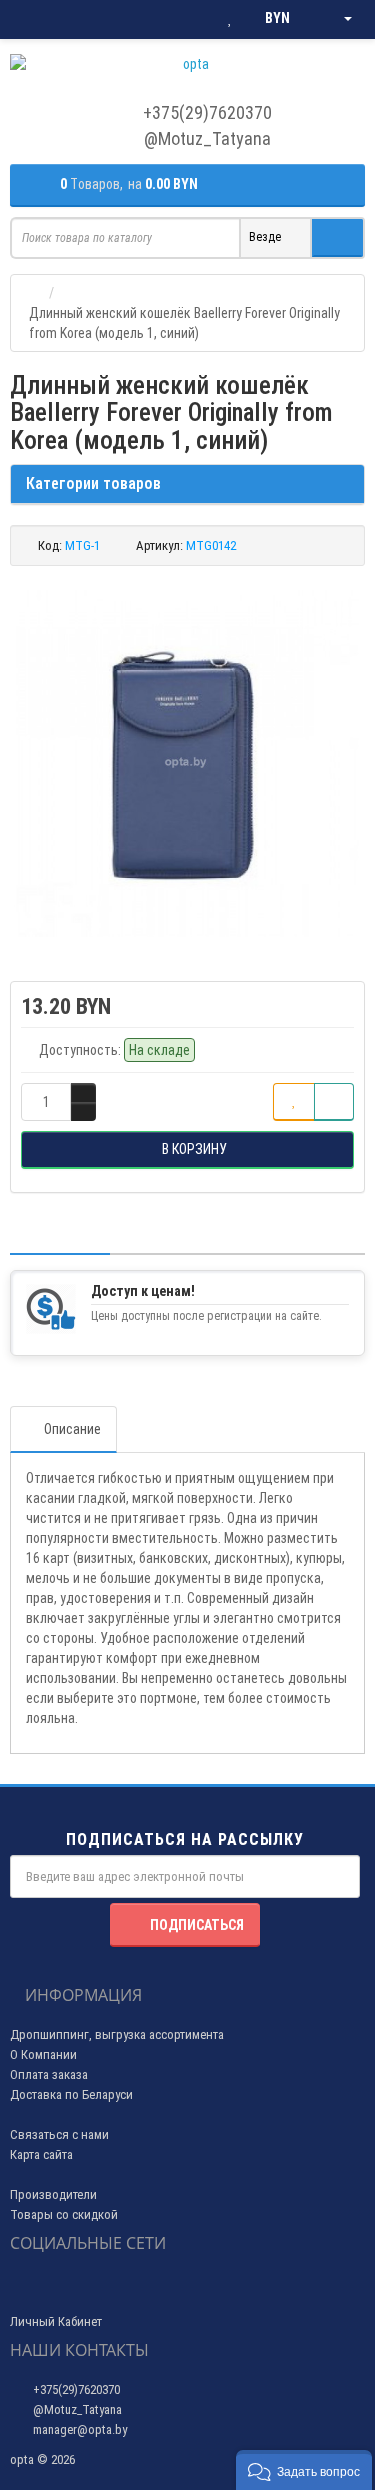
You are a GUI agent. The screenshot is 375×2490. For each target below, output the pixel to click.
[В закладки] (294, 1102)
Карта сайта (41, 2154)
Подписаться (197, 1925)
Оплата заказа (49, 2074)
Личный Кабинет (56, 2321)
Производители (53, 2194)
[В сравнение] (334, 1102)
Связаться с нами (59, 2134)
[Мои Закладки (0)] (230, 19)
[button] (304, 2470)
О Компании (43, 2054)
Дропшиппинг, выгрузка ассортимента (117, 2034)
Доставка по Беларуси (71, 2094)
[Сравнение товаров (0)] (189, 19)
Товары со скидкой (64, 2214)
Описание (72, 1429)
